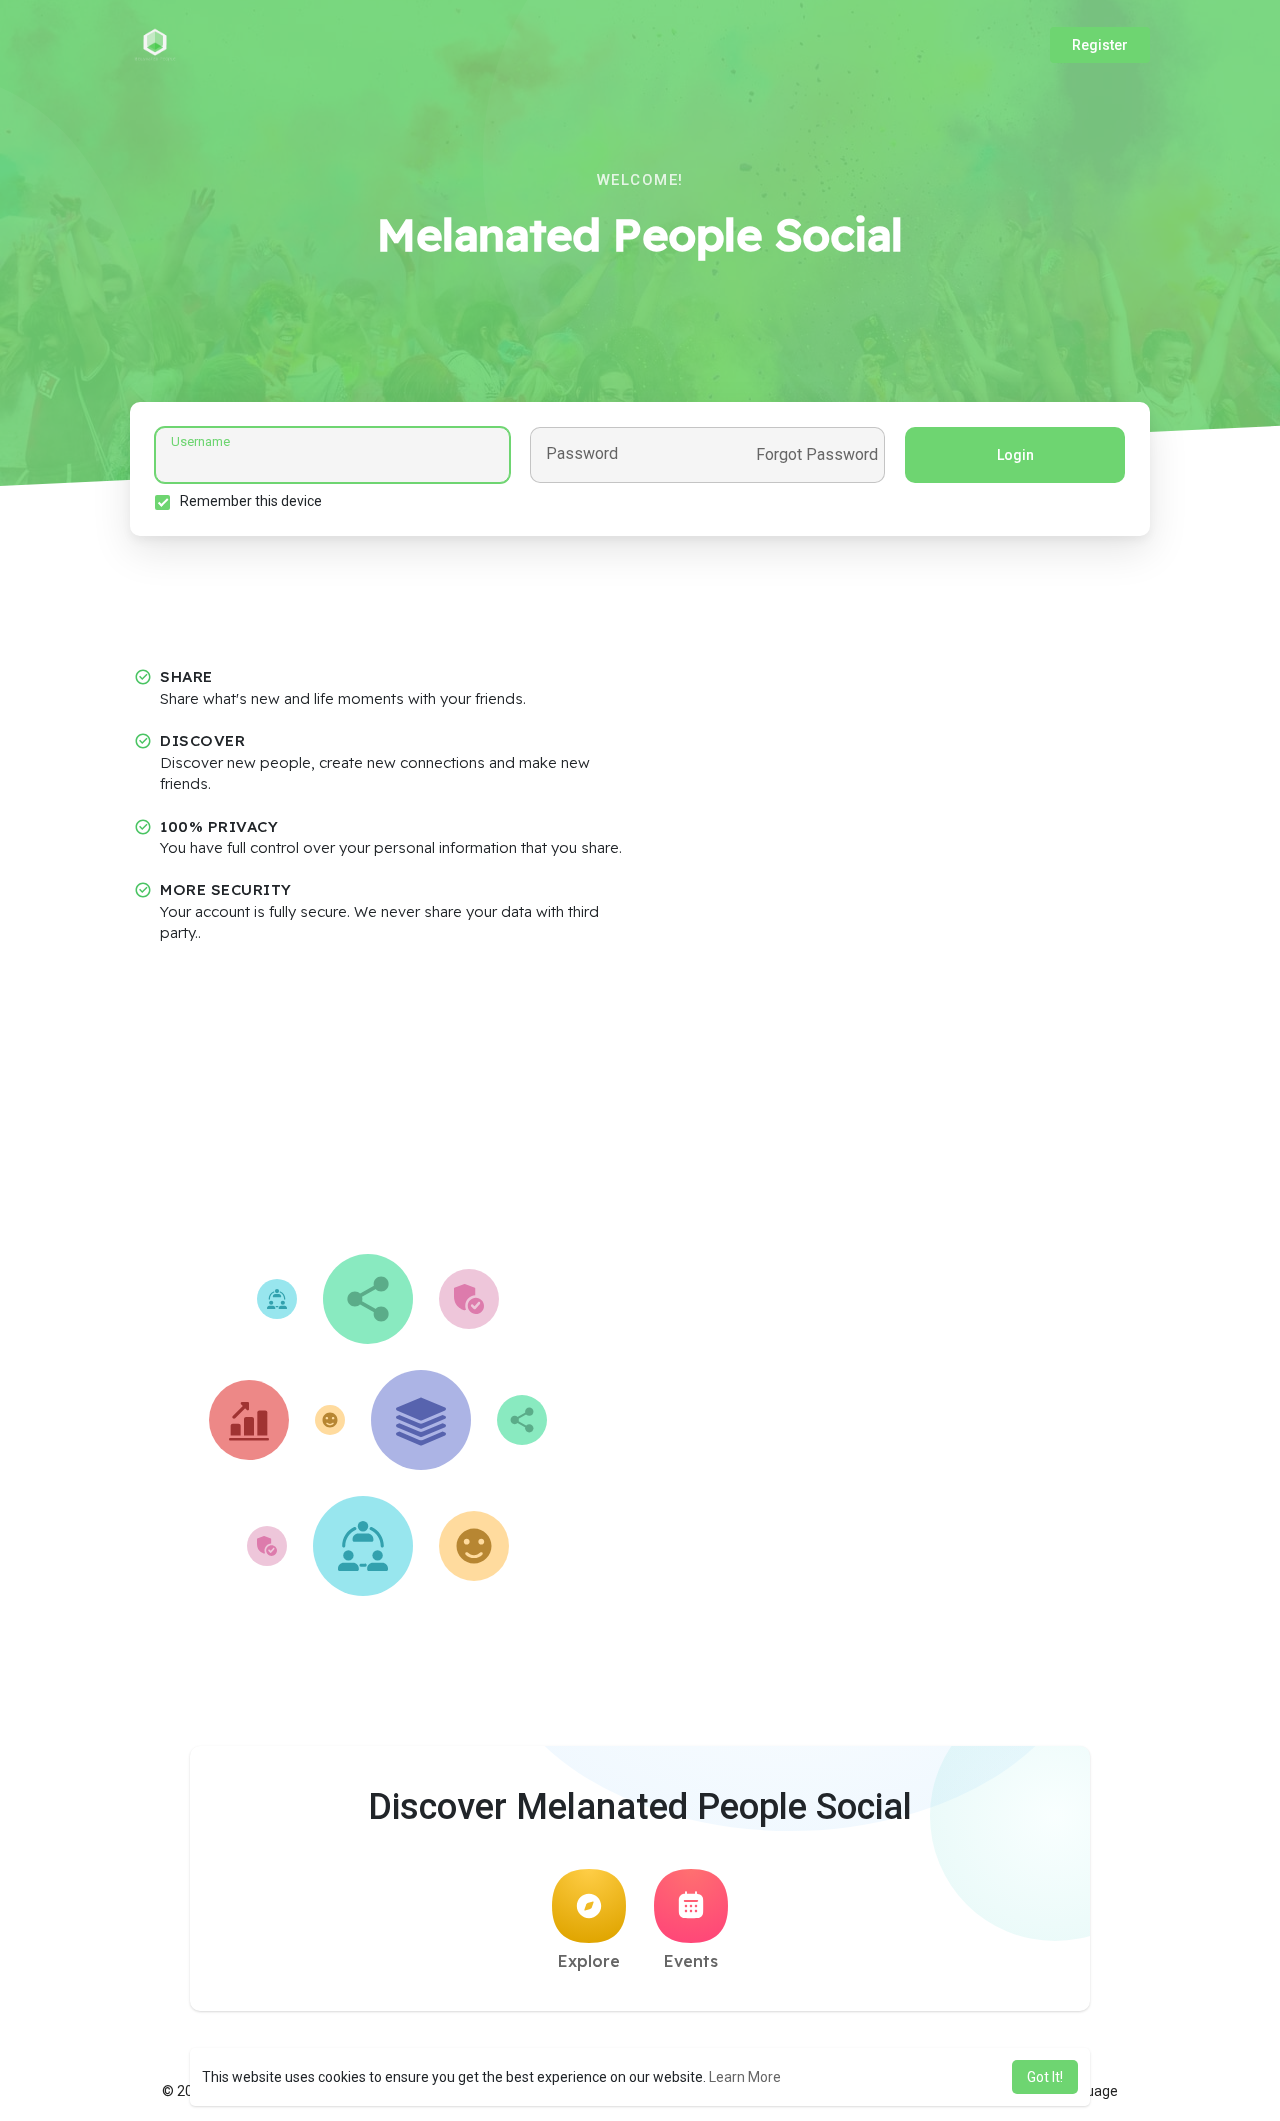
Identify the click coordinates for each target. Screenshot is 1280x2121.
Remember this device (251, 501)
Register (1100, 45)
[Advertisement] (640, 1104)
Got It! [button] (1045, 2077)
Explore (589, 1961)
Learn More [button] (745, 2077)
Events (691, 1961)
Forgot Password (817, 455)
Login (1015, 455)
